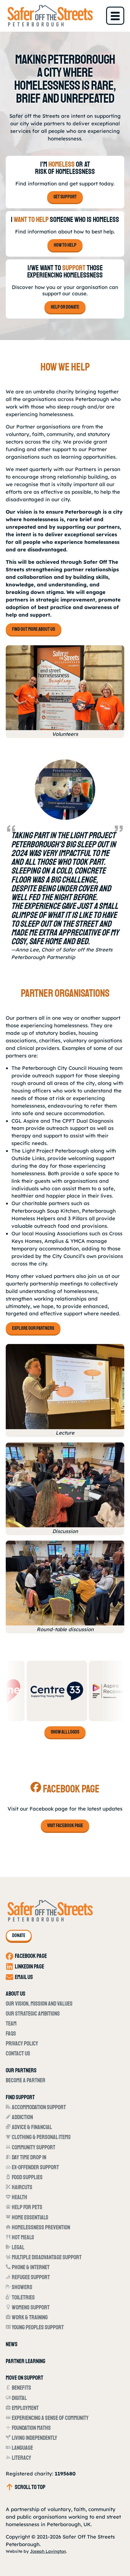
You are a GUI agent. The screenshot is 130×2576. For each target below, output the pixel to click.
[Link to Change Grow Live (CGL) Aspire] (67, 1691)
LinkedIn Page (29, 1966)
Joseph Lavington (48, 2551)
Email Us (24, 1977)
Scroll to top (30, 2487)
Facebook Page (31, 1956)
